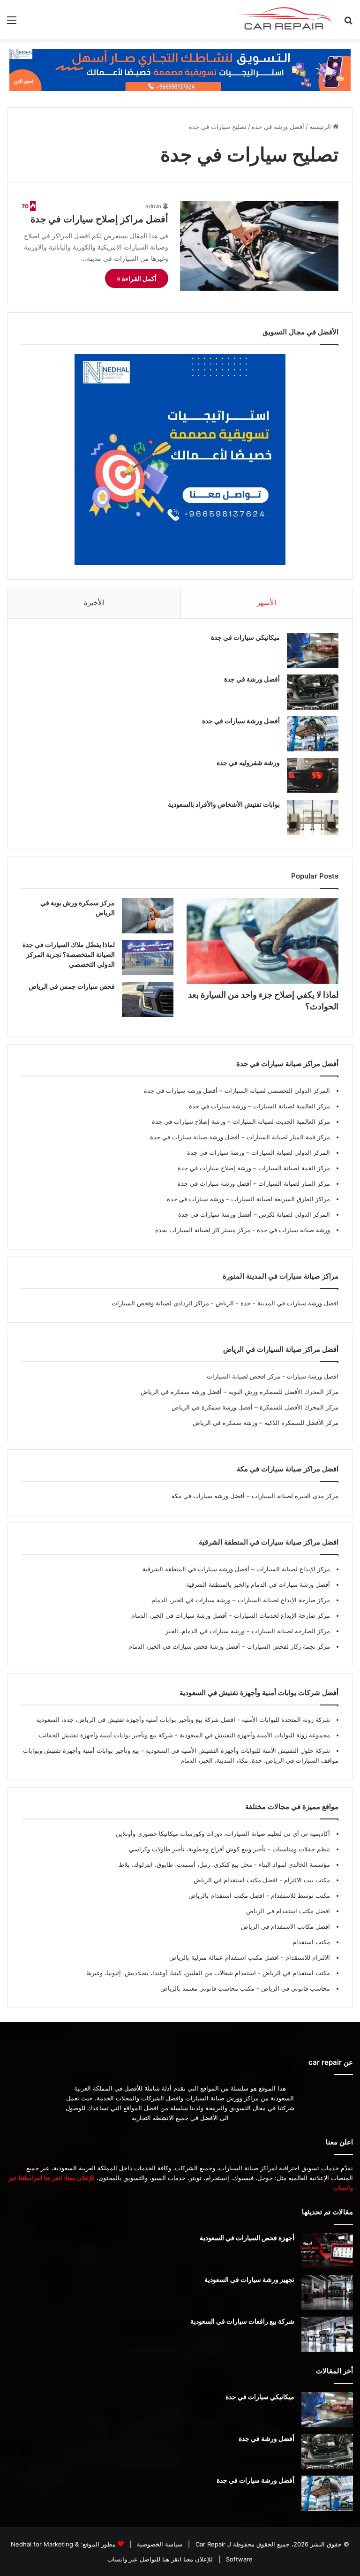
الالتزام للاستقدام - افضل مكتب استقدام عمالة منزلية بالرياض (250, 1957)
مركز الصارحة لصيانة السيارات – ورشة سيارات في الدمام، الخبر (248, 1631)
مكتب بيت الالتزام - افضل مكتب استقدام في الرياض (262, 1880)
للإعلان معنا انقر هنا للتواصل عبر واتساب (160, 2559)
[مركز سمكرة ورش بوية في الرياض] (148, 916)
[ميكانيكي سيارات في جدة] (313, 650)
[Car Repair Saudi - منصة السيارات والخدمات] (285, 20)
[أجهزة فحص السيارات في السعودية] (327, 2251)
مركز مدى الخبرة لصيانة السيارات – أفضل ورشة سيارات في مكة (255, 1496)
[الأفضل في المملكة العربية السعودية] (180, 69)
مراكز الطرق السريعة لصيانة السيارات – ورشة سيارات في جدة (248, 1199)
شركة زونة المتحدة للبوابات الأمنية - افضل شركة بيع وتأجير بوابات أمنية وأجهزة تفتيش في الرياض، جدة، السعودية (183, 1720)
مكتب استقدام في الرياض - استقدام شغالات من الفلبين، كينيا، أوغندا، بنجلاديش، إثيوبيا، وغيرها (208, 1973)
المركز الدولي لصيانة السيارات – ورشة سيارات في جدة (259, 1152)
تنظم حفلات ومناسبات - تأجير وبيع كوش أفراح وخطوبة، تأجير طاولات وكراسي (229, 1849)
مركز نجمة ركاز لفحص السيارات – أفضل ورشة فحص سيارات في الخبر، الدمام (229, 1646)
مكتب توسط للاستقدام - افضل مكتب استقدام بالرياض (259, 1895)
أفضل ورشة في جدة (278, 127)
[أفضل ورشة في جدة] (313, 692)
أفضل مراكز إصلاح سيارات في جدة (99, 219)
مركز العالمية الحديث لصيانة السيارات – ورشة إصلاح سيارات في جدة (241, 1121)
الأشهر (266, 602)
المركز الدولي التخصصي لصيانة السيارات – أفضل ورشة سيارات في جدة (237, 1091)
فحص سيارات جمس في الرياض (72, 986)
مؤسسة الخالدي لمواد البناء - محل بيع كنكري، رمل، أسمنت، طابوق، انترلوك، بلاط (224, 1864)
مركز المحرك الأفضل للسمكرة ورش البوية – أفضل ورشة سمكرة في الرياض (240, 1392)
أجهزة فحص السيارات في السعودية (247, 2238)
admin (153, 206)
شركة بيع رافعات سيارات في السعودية (242, 2321)
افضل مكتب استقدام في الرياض (288, 1911)
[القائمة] (12, 23)
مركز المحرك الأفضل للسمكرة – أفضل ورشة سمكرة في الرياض (255, 1407)
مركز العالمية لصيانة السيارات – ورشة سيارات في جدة (259, 1106)
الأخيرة (94, 602)
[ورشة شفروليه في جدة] (313, 776)
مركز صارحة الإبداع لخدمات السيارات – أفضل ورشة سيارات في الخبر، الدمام (231, 1615)
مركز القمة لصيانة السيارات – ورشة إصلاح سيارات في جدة (254, 1168)
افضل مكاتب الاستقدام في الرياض (285, 1926)
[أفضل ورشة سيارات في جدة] (313, 734)
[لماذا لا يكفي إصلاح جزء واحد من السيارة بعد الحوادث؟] (262, 941)
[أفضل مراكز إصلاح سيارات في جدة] (259, 246)
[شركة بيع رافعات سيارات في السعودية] (327, 2334)
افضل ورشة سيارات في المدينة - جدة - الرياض (277, 1303)
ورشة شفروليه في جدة (248, 762)
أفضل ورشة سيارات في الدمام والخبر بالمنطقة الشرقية (258, 1584)
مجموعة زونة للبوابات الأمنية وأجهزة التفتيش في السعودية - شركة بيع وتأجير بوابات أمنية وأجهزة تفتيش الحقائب (184, 1735)
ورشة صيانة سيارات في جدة (292, 1230)
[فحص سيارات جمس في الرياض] (148, 999)
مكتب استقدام (311, 1942)
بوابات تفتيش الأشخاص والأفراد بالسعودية (224, 804)
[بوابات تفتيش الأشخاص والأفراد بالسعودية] (313, 817)
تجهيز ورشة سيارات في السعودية (249, 2279)
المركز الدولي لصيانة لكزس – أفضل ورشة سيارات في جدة (254, 1214)
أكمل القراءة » (137, 278)
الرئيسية (321, 127)
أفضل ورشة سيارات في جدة (241, 721)
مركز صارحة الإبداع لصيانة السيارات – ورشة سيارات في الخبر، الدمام (241, 1600)
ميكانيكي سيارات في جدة (245, 637)
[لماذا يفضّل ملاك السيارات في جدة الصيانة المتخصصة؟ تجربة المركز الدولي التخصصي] (148, 958)
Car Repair (210, 2544)
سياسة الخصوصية (159, 2544)
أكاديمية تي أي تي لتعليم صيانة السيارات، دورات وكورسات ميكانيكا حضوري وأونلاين (223, 1834)
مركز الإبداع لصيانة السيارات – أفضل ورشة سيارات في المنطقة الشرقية (236, 1569)
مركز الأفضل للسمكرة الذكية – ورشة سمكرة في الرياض (266, 1423)
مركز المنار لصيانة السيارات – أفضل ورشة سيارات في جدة (254, 1183)
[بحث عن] (348, 23)
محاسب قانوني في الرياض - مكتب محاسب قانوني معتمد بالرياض (245, 1988)
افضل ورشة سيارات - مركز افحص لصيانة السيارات (273, 1376)
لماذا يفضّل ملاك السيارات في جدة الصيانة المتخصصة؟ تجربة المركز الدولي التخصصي (69, 954)
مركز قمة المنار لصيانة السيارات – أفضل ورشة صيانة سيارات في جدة (240, 1137)
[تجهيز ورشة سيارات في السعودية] (327, 2292)
